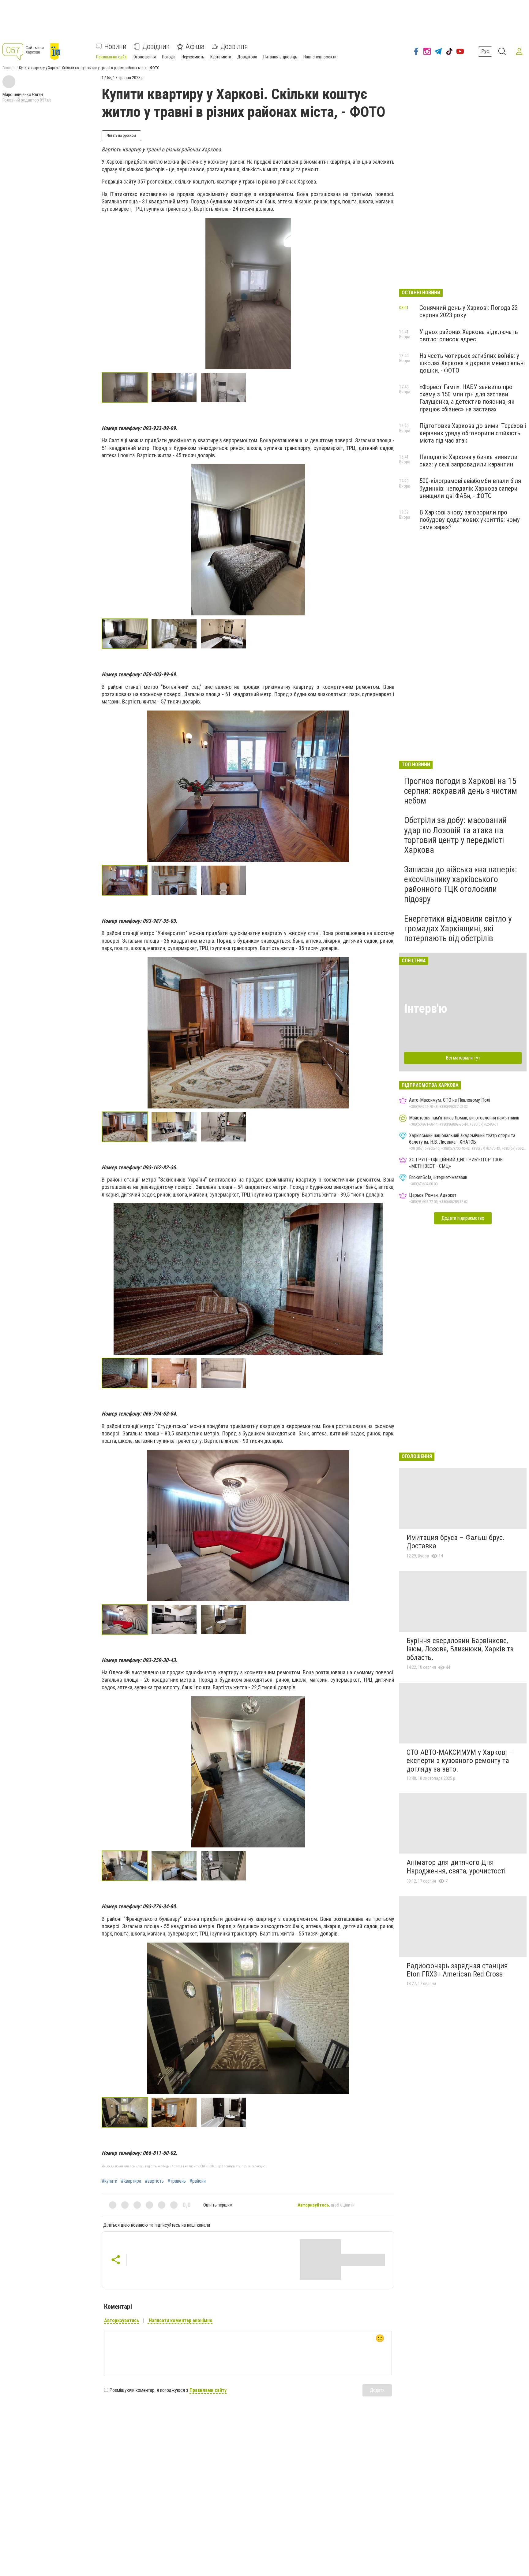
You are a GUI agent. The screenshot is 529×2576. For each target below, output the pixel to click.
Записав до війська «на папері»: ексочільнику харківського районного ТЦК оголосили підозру (461, 884)
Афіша (195, 46)
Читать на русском (121, 135)
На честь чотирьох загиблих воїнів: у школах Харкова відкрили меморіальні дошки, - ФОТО (472, 363)
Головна (9, 68)
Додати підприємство (463, 1218)
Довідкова (247, 57)
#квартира (131, 2181)
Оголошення (145, 57)
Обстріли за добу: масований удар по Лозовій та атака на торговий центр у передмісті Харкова (455, 835)
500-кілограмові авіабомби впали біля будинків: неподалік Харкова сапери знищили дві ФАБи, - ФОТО (470, 488)
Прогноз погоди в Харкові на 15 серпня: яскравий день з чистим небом (461, 791)
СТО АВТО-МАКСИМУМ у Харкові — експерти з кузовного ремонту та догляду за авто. (460, 1761)
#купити (109, 2181)
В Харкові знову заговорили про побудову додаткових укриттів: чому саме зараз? (470, 520)
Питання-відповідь (280, 57)
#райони (198, 2181)
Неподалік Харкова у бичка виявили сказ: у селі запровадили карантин (468, 461)
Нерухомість (193, 57)
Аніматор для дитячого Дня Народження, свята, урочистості (456, 1867)
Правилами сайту (208, 2390)
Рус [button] (485, 51)
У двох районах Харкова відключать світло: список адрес (469, 336)
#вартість (154, 2181)
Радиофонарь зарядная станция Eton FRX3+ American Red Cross (457, 1970)
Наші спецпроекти (320, 57)
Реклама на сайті (112, 57)
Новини (115, 46)
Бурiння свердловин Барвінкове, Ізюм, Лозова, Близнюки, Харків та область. (460, 1649)
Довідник (156, 46)
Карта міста (221, 57)
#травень (177, 2181)
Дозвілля (234, 46)
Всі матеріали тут (463, 1058)
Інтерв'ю (426, 1009)
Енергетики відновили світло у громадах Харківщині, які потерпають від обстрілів (458, 928)
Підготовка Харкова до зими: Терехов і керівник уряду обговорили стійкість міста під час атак (473, 433)
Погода (169, 57)
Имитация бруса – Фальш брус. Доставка (456, 1542)
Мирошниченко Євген (23, 95)
